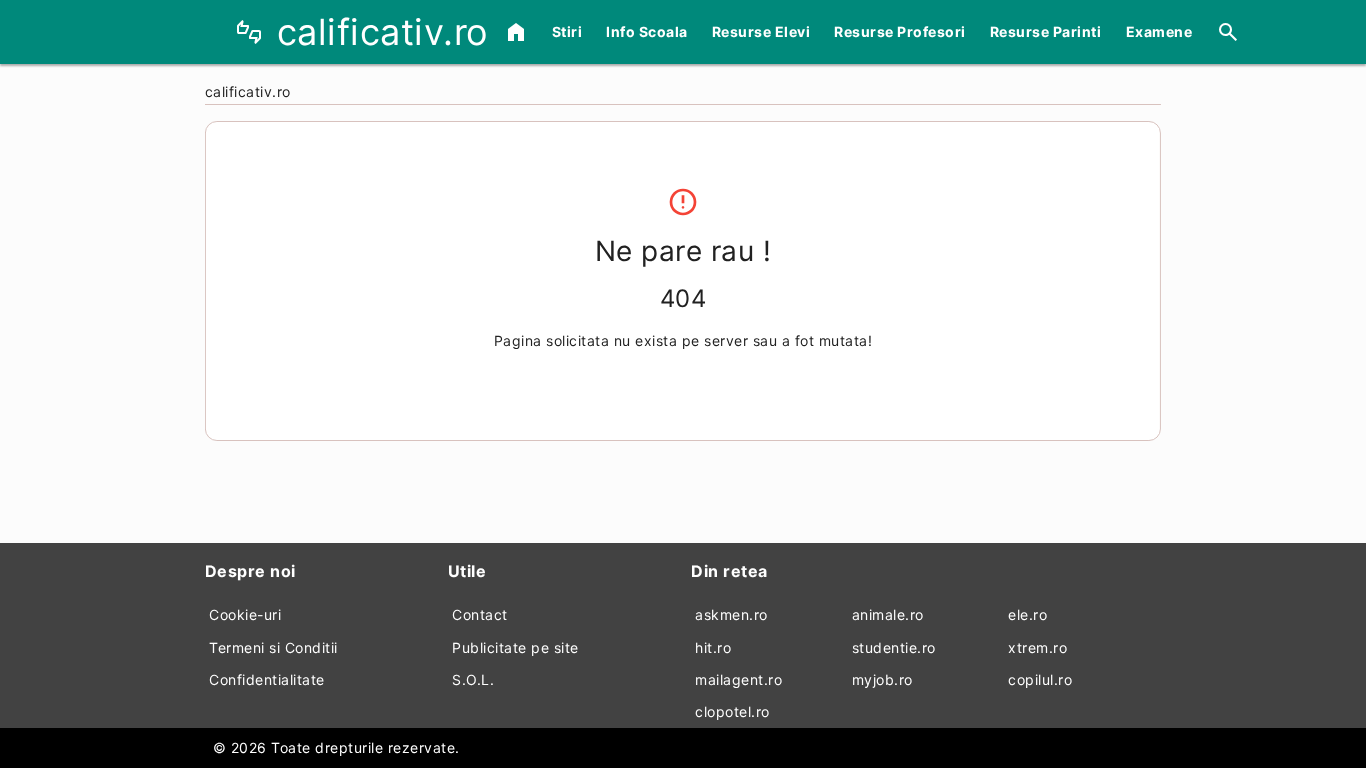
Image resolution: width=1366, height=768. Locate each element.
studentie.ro (894, 647)
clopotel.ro (732, 711)
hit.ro (713, 647)
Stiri (567, 31)
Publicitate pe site (515, 647)
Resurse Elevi (761, 31)
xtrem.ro (1037, 647)
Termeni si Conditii (273, 647)
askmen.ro (731, 614)
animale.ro (888, 614)
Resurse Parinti (1046, 31)
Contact (480, 614)
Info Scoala (647, 31)
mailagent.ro (738, 679)
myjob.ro (882, 679)
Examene (1159, 31)
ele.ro (1027, 614)
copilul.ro (1040, 679)
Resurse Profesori (900, 31)
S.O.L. (473, 679)
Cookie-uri (245, 614)
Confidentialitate (267, 679)
